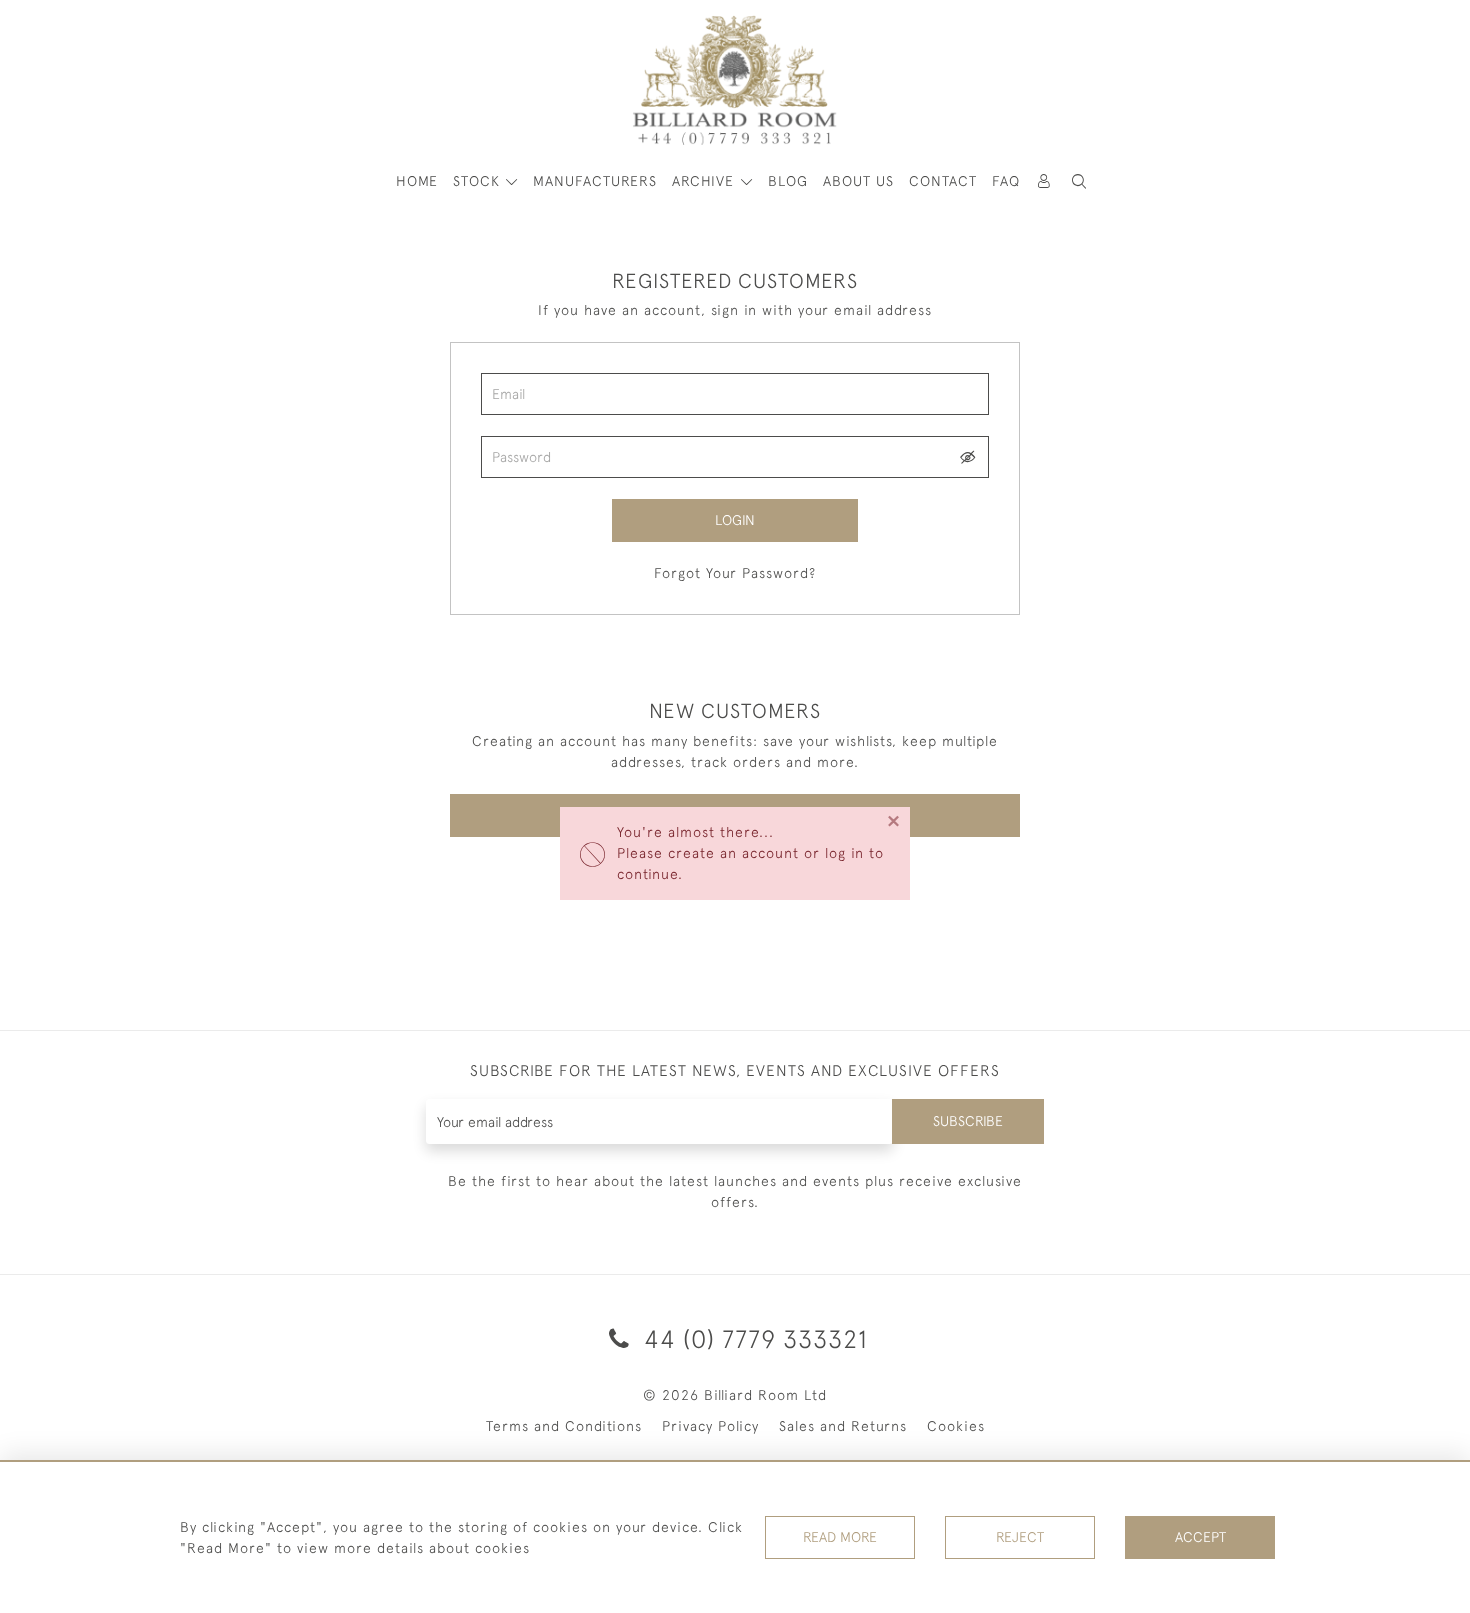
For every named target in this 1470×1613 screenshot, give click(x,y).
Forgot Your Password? (735, 573)
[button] (1080, 181)
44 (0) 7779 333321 (752, 1338)
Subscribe (968, 1121)
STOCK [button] (479, 181)
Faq (1006, 181)
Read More (840, 1537)
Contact (943, 181)
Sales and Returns (843, 1426)
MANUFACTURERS (595, 181)
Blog (788, 181)
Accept (1200, 1537)
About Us (858, 181)
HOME (417, 181)
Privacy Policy (710, 1426)
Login (735, 520)
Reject (1020, 1537)
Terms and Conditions (564, 1426)
